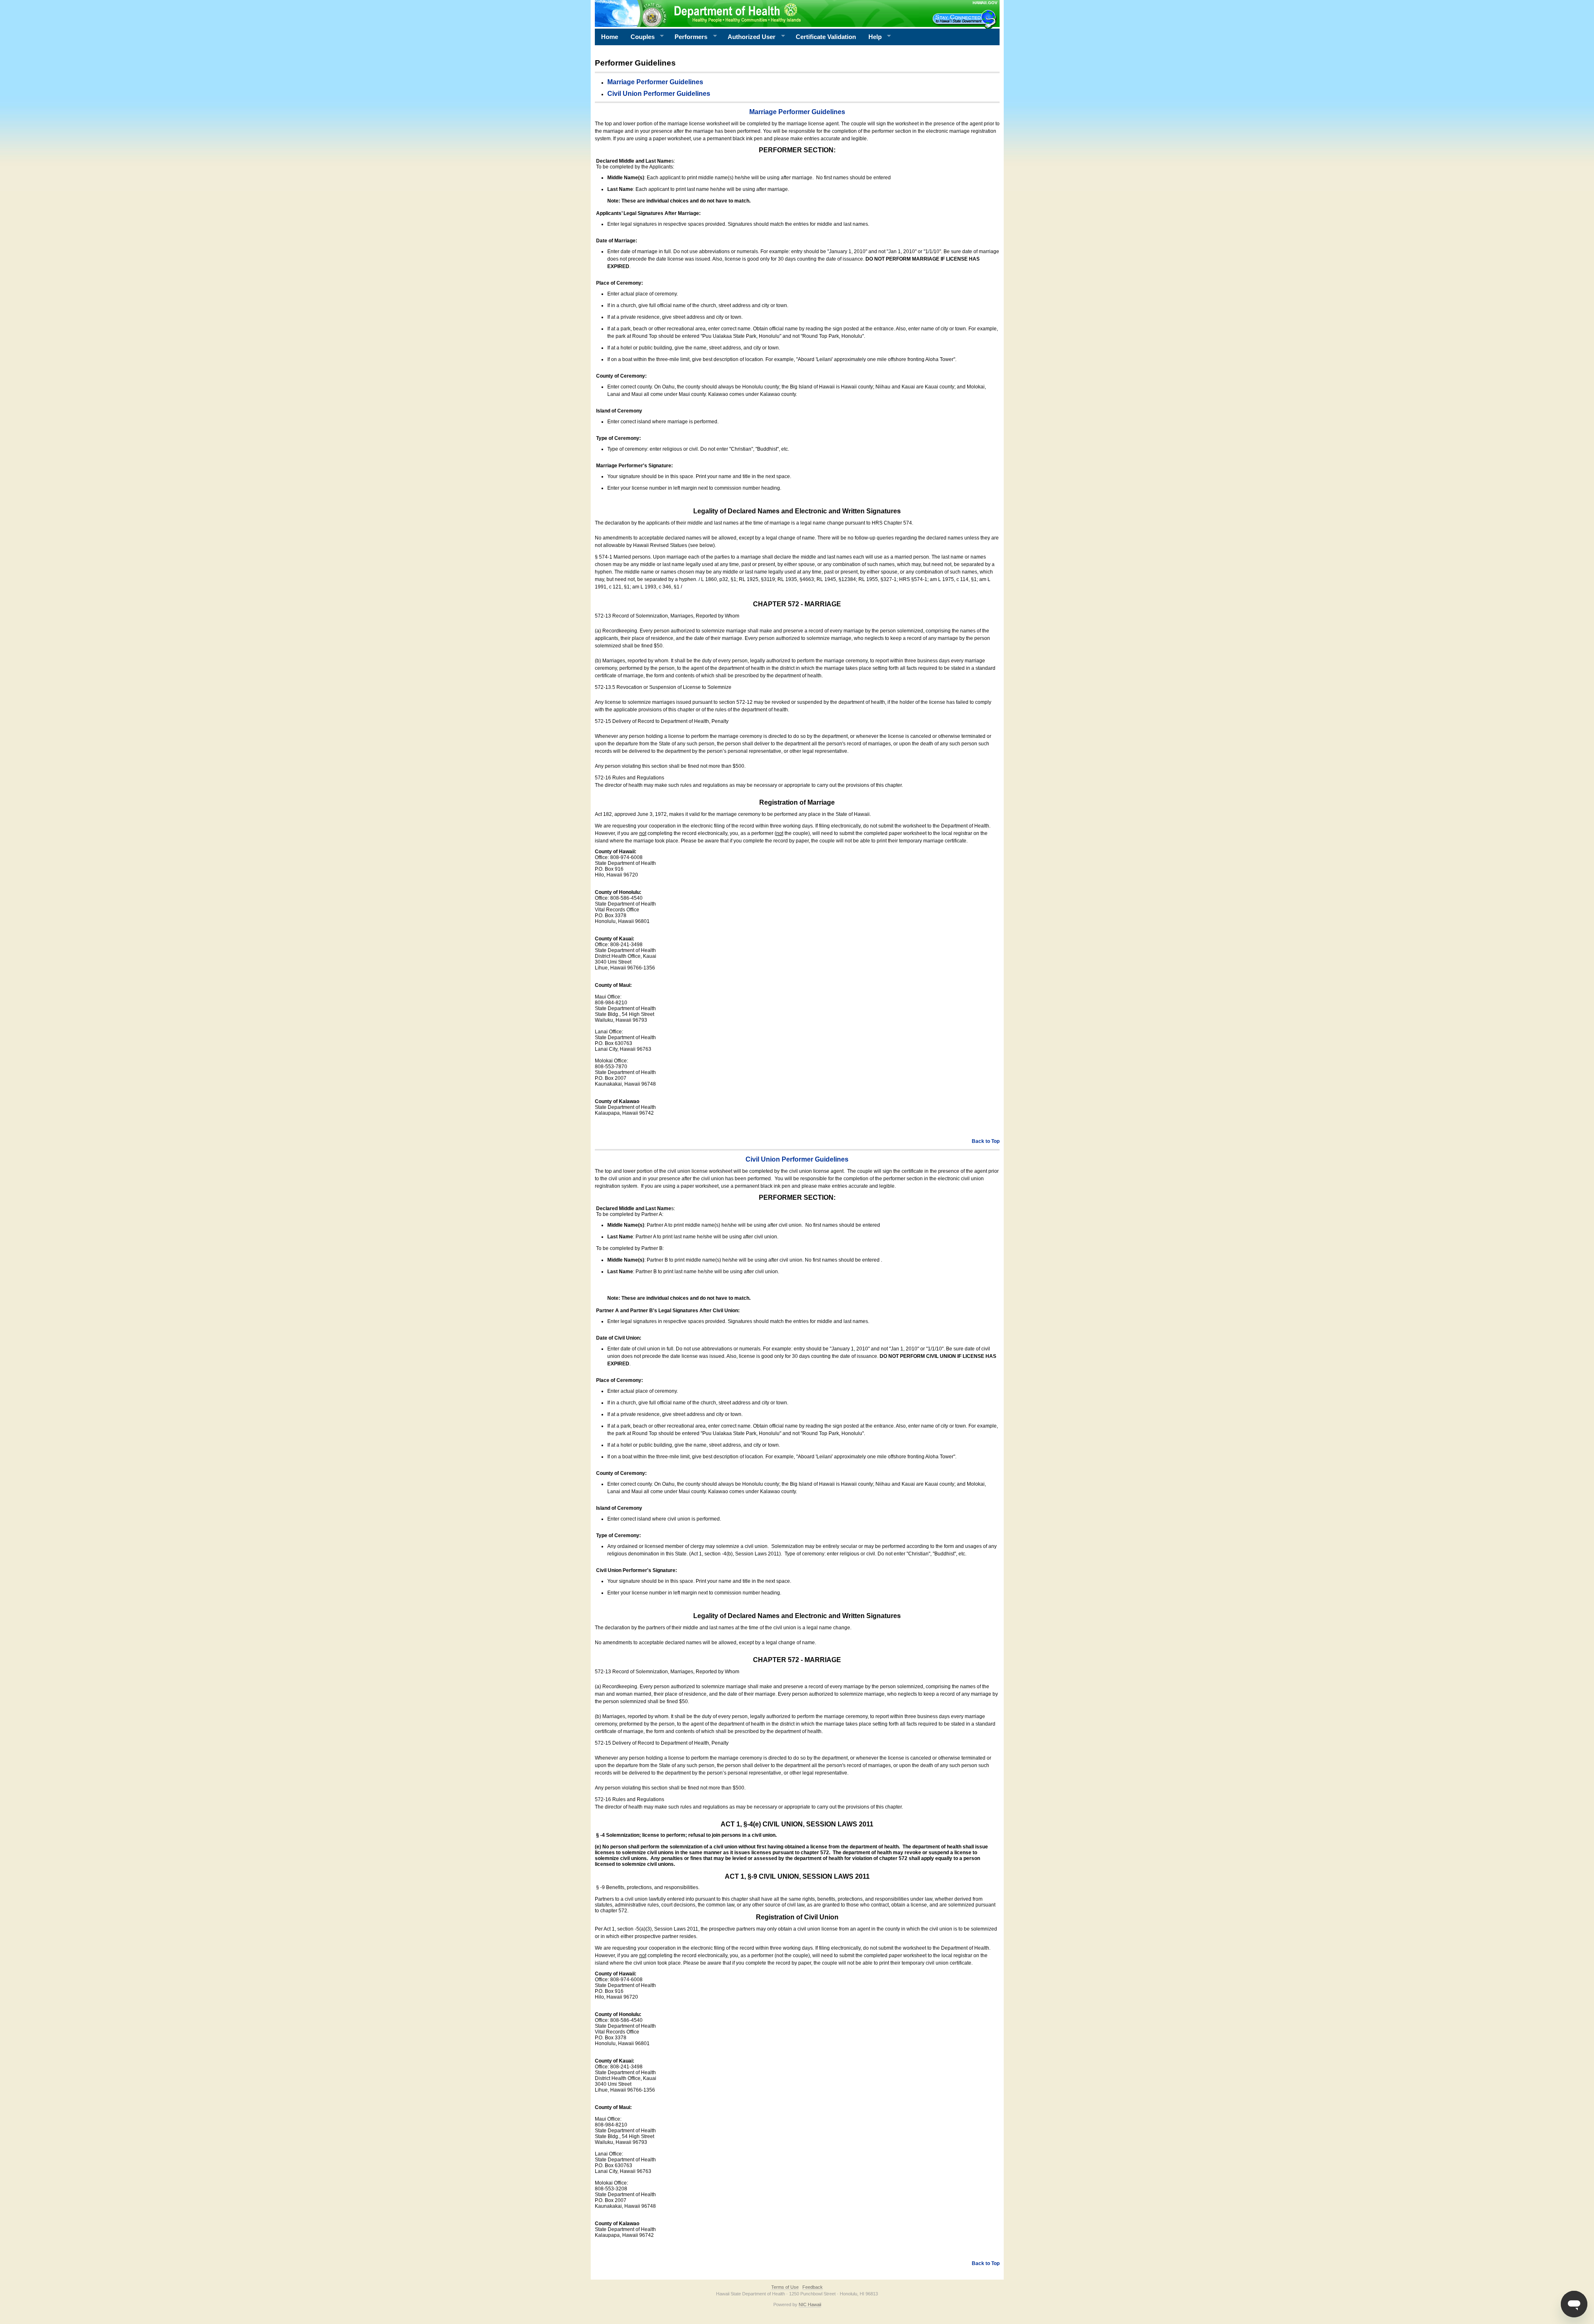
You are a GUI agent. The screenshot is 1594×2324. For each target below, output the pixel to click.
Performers (688, 37)
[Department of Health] (757, 13)
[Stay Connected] (966, 19)
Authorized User (748, 37)
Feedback (813, 2287)
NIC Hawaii (810, 2304)
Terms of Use (785, 2287)
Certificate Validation (826, 37)
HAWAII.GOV (985, 3)
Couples (639, 37)
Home (610, 37)
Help (872, 37)
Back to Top (986, 1141)
